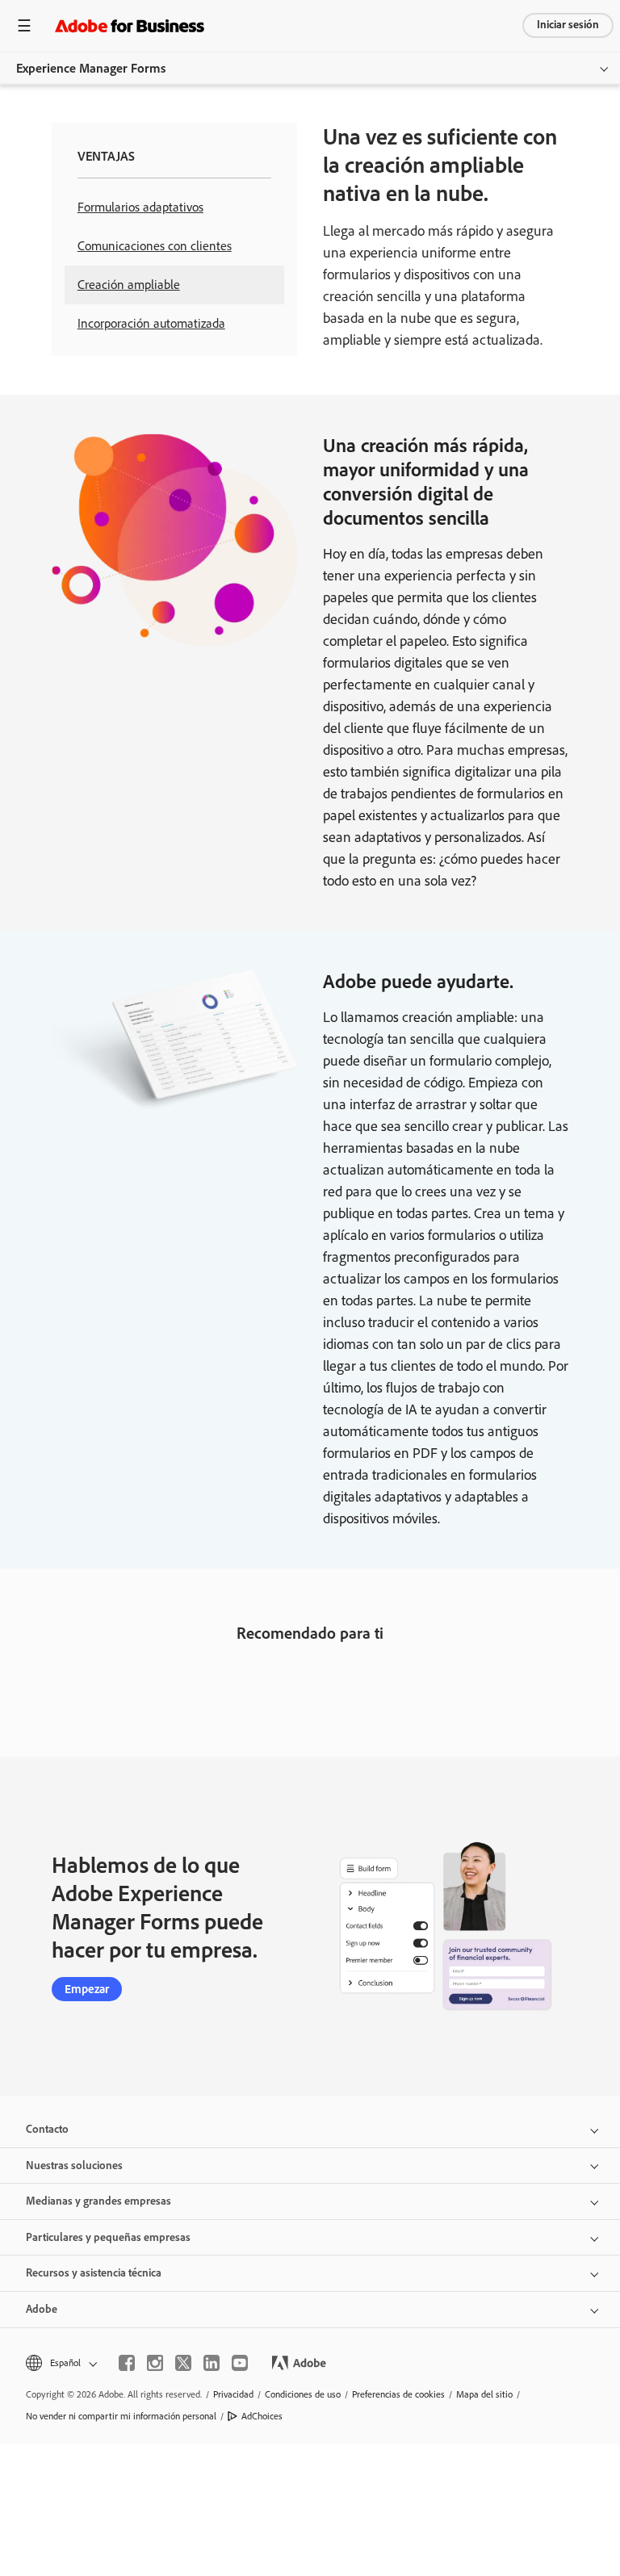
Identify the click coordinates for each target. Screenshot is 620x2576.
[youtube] (240, 2363)
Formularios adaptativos (140, 207)
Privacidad (233, 2394)
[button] (60, 2363)
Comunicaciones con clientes (155, 246)
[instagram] (155, 2363)
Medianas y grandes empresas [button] (98, 2201)
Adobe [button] (42, 2309)
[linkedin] (212, 2363)
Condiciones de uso (303, 2394)
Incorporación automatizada (151, 323)
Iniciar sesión (568, 25)
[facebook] (127, 2363)
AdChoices (262, 2416)
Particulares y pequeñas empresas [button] (108, 2237)
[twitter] (183, 2363)
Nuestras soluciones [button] (74, 2166)
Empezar (87, 1989)
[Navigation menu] (24, 25)
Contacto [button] (47, 2129)
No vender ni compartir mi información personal (121, 2416)
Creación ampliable (129, 285)
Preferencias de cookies (398, 2394)
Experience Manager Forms (91, 68)
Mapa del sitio (484, 2394)
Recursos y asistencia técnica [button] (94, 2273)
